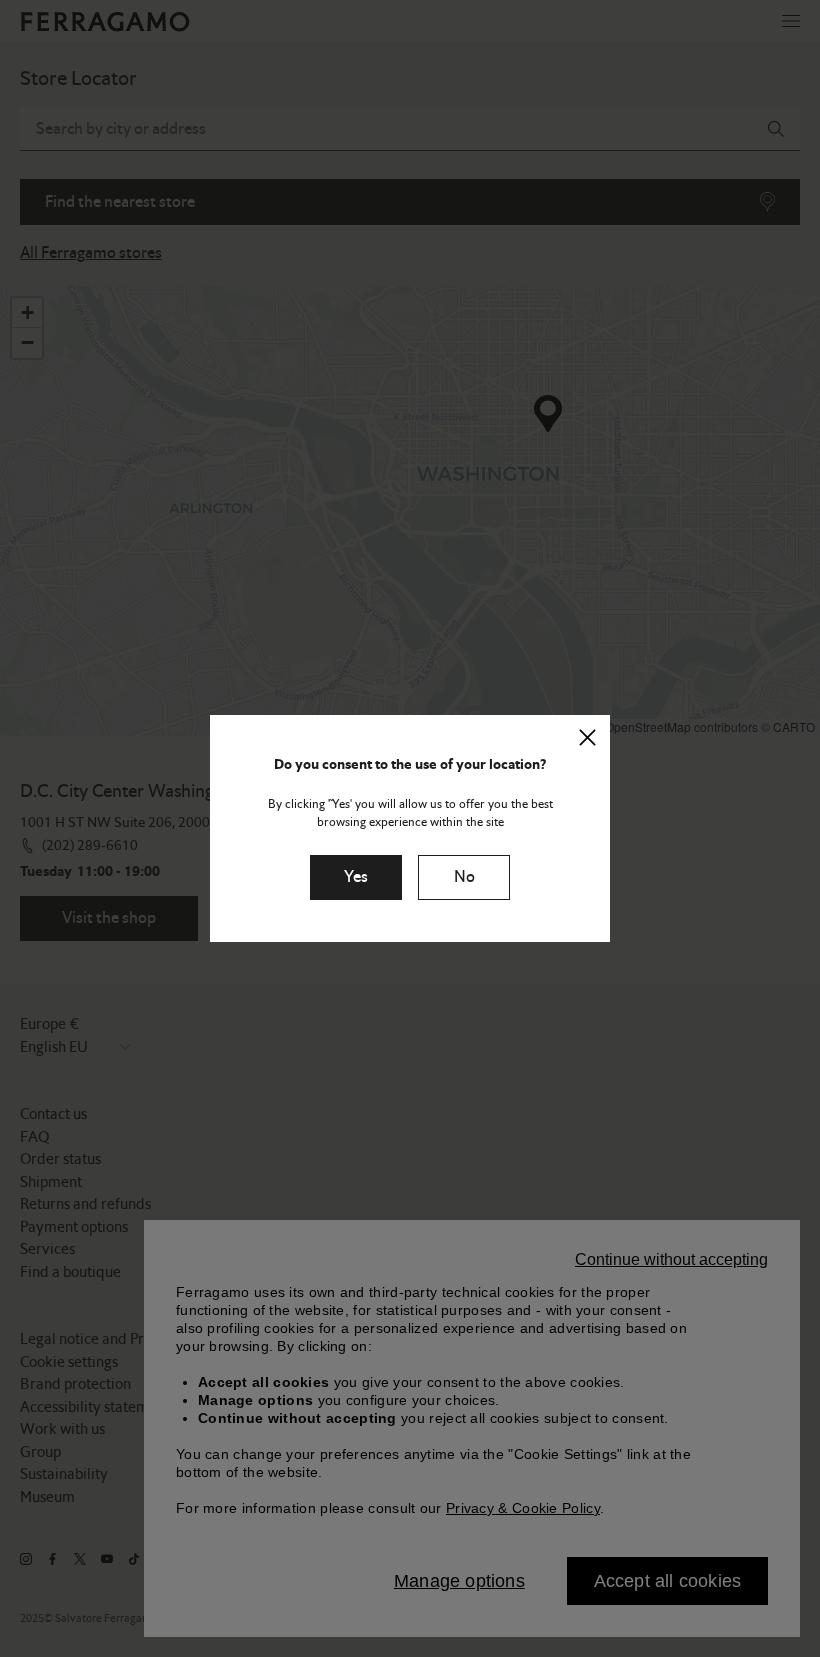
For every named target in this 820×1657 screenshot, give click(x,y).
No (464, 876)
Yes (356, 876)
